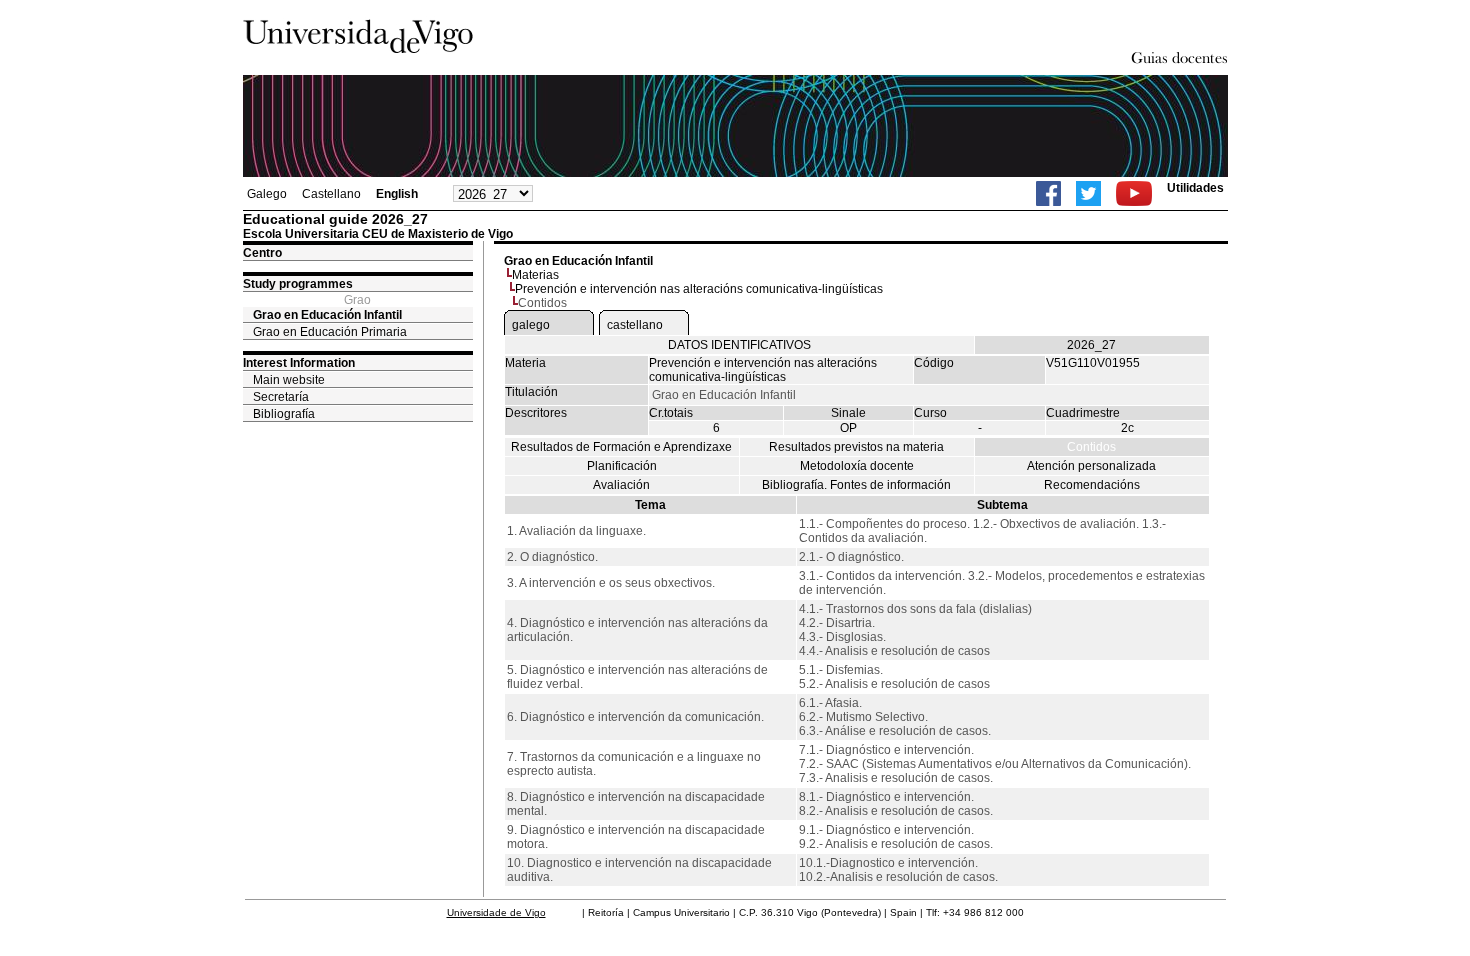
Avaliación (621, 485)
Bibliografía (284, 414)
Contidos (1091, 447)
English (397, 194)
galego (531, 325)
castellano (635, 325)
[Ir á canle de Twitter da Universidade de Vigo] (1088, 193)
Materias (535, 275)
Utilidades (1195, 188)
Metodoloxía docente (857, 466)
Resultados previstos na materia (856, 447)
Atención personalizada (1091, 466)
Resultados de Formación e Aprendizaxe (621, 447)
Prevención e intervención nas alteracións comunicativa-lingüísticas (699, 289)
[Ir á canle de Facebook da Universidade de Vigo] (1048, 193)
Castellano (331, 194)
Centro (262, 253)
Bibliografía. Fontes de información (856, 485)
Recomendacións (1092, 485)
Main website (289, 380)
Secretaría (281, 397)
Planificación (622, 466)
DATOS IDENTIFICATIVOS (739, 345)
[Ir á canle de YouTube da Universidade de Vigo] (1134, 193)
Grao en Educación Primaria (330, 332)
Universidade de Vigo (496, 912)
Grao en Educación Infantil (327, 315)
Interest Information (299, 363)
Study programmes (298, 284)
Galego (267, 194)
